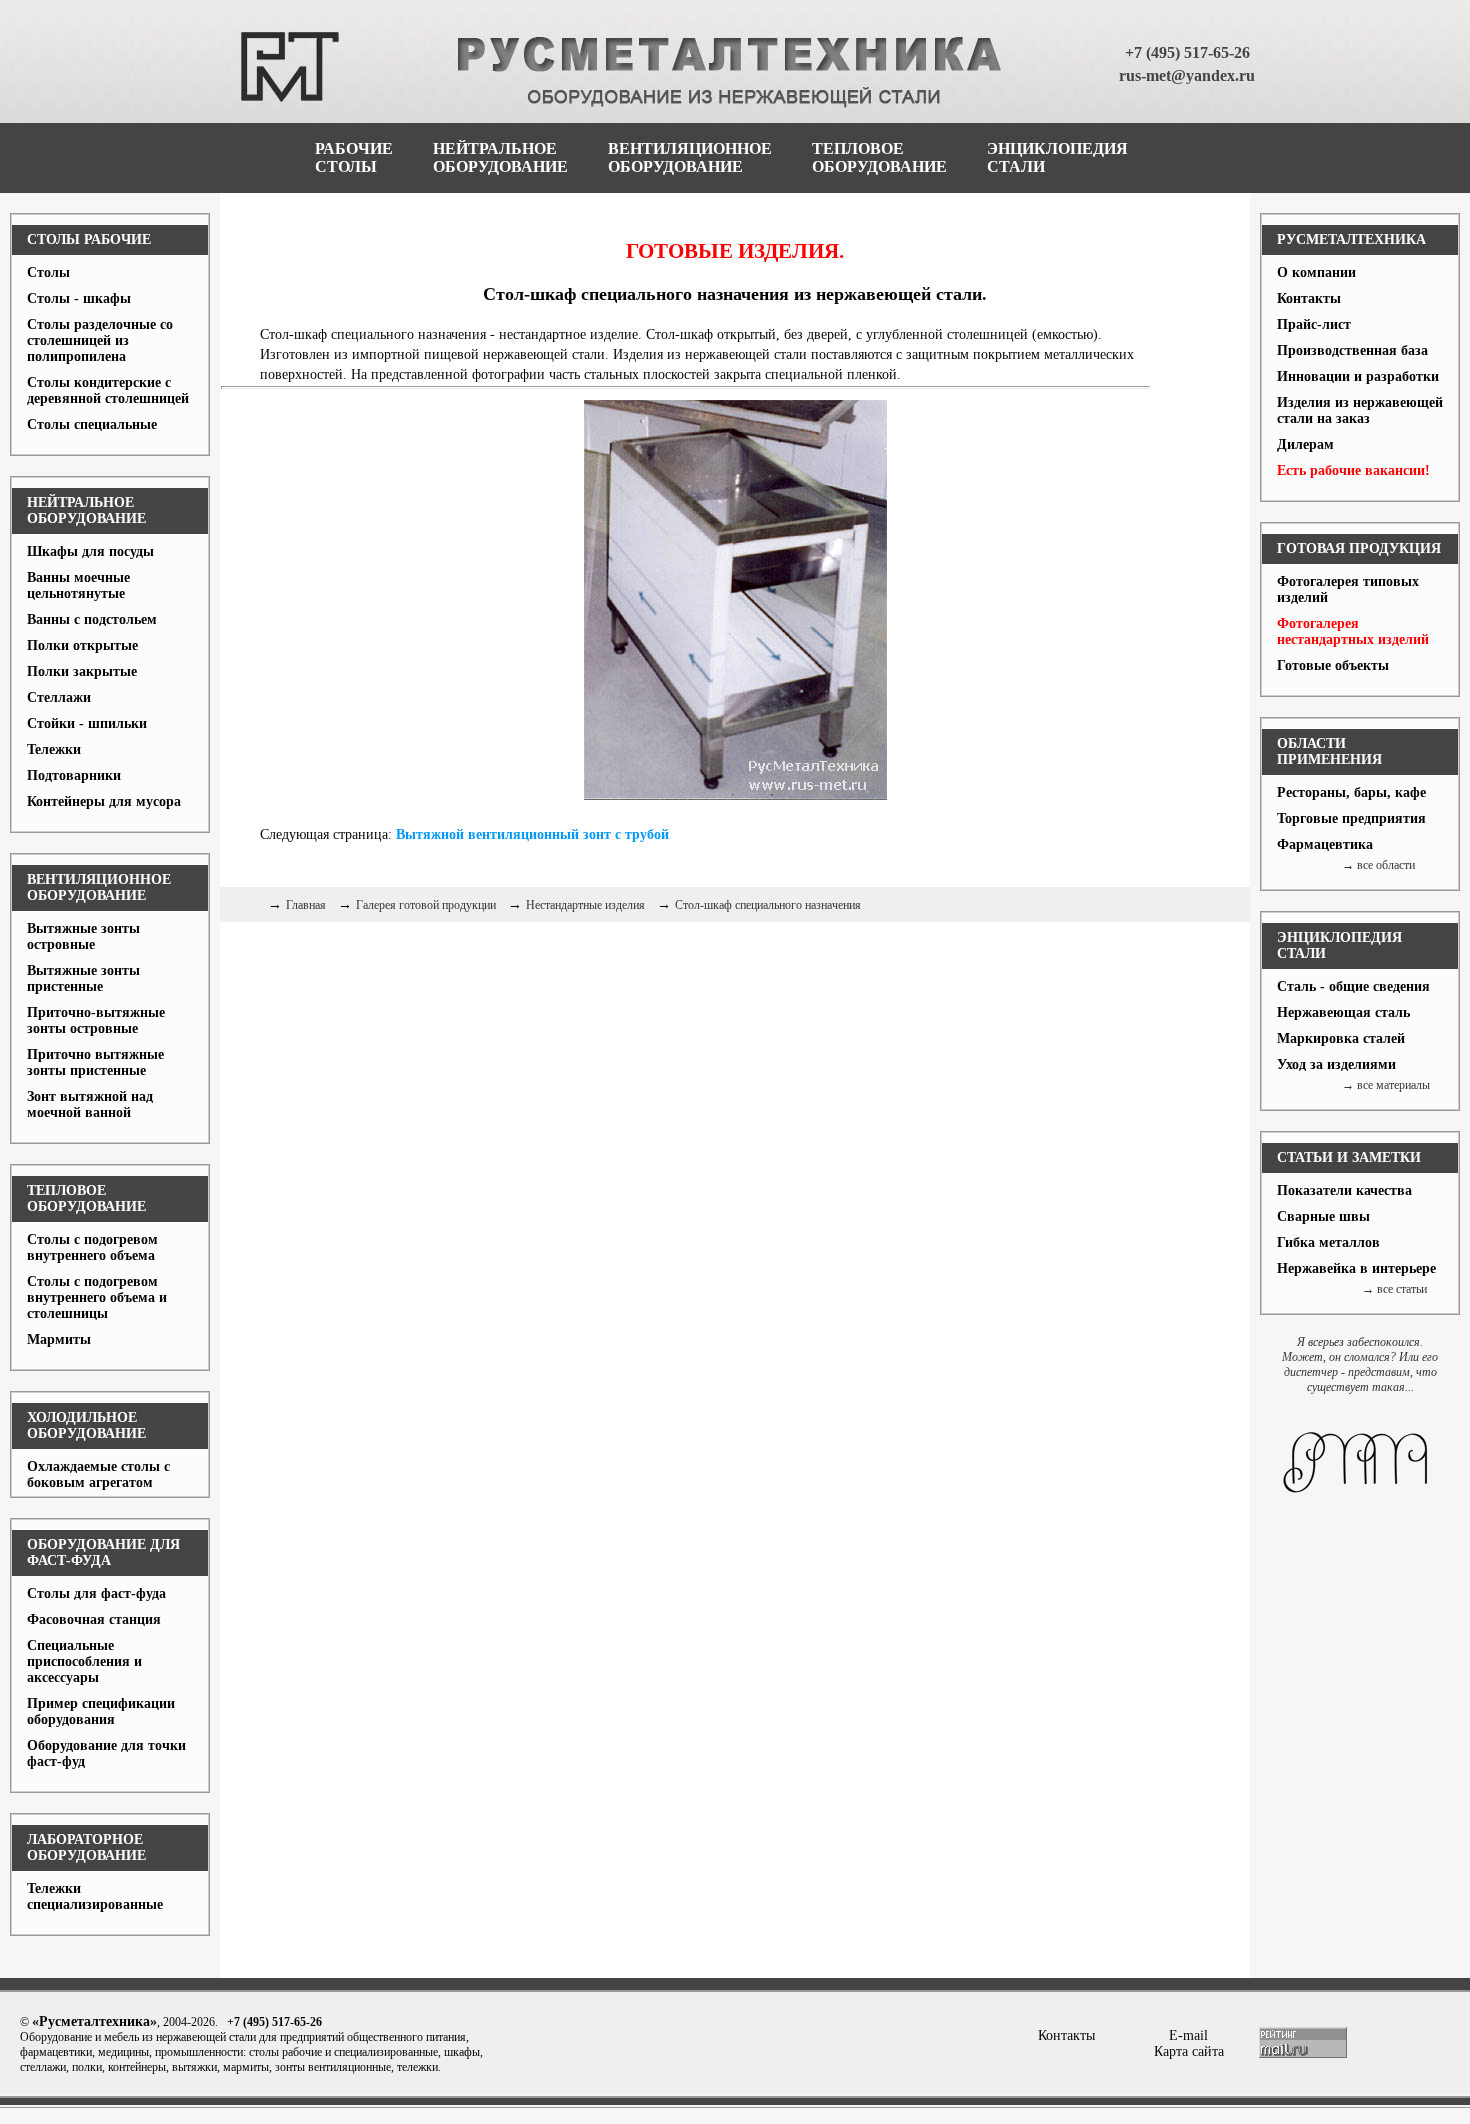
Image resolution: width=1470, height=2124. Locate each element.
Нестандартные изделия (585, 905)
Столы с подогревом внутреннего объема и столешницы (97, 1297)
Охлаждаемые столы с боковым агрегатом (98, 1474)
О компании (1316, 272)
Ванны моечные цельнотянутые (78, 585)
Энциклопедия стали (1339, 945)
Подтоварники (74, 775)
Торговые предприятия (1351, 818)
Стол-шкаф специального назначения (768, 905)
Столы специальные (92, 424)
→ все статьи (1394, 1289)
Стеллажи (59, 697)
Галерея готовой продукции (426, 905)
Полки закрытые (82, 671)
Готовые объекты (1333, 665)
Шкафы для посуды (90, 551)
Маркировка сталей (1341, 1038)
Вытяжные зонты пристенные (83, 978)
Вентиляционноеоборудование (690, 157)
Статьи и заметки (1349, 1157)
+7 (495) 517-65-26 (1187, 52)
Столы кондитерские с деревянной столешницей (108, 390)
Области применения (1329, 751)
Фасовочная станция (94, 1619)
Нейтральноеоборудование (500, 157)
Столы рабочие (89, 239)
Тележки (54, 749)
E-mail (1188, 2035)
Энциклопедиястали (1057, 157)
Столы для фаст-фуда (96, 1593)
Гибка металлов (1328, 1242)
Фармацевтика (1325, 844)
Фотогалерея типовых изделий (1348, 589)
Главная (306, 905)
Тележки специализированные (95, 1896)
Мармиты (59, 1339)
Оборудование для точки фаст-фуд (106, 1753)
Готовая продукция (1359, 548)
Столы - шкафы (79, 298)
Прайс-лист (1314, 324)
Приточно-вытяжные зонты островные (96, 1020)
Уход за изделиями (1336, 1064)
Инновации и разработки (1358, 376)
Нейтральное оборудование (86, 510)
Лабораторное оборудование (86, 1847)
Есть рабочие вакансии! (1353, 470)
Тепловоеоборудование (879, 157)
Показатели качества (1344, 1190)
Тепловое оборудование (86, 1198)
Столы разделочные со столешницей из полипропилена (100, 340)
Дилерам (1305, 444)
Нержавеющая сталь (1343, 1012)
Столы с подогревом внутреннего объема (92, 1247)
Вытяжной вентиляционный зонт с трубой (532, 834)
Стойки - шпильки (87, 723)
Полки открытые (82, 645)
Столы (48, 272)
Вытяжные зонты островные (83, 936)
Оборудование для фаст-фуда (103, 1552)
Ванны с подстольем (92, 619)
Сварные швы (1323, 1216)
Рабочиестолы (354, 157)
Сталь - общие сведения (1353, 986)
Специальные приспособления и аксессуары (84, 1661)
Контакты (1309, 298)
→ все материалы (1386, 1085)
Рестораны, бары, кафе (1351, 792)
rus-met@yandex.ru (1187, 75)
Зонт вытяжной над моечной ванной (90, 1104)
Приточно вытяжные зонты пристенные (95, 1062)
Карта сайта (1189, 2051)
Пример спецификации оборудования (101, 1711)
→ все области (1378, 865)
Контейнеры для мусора (104, 801)
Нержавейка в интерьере (1356, 1268)
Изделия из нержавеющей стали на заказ (1360, 410)
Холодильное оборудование (86, 1425)
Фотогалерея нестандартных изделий (1353, 631)
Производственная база (1352, 350)
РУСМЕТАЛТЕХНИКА (1351, 239)
